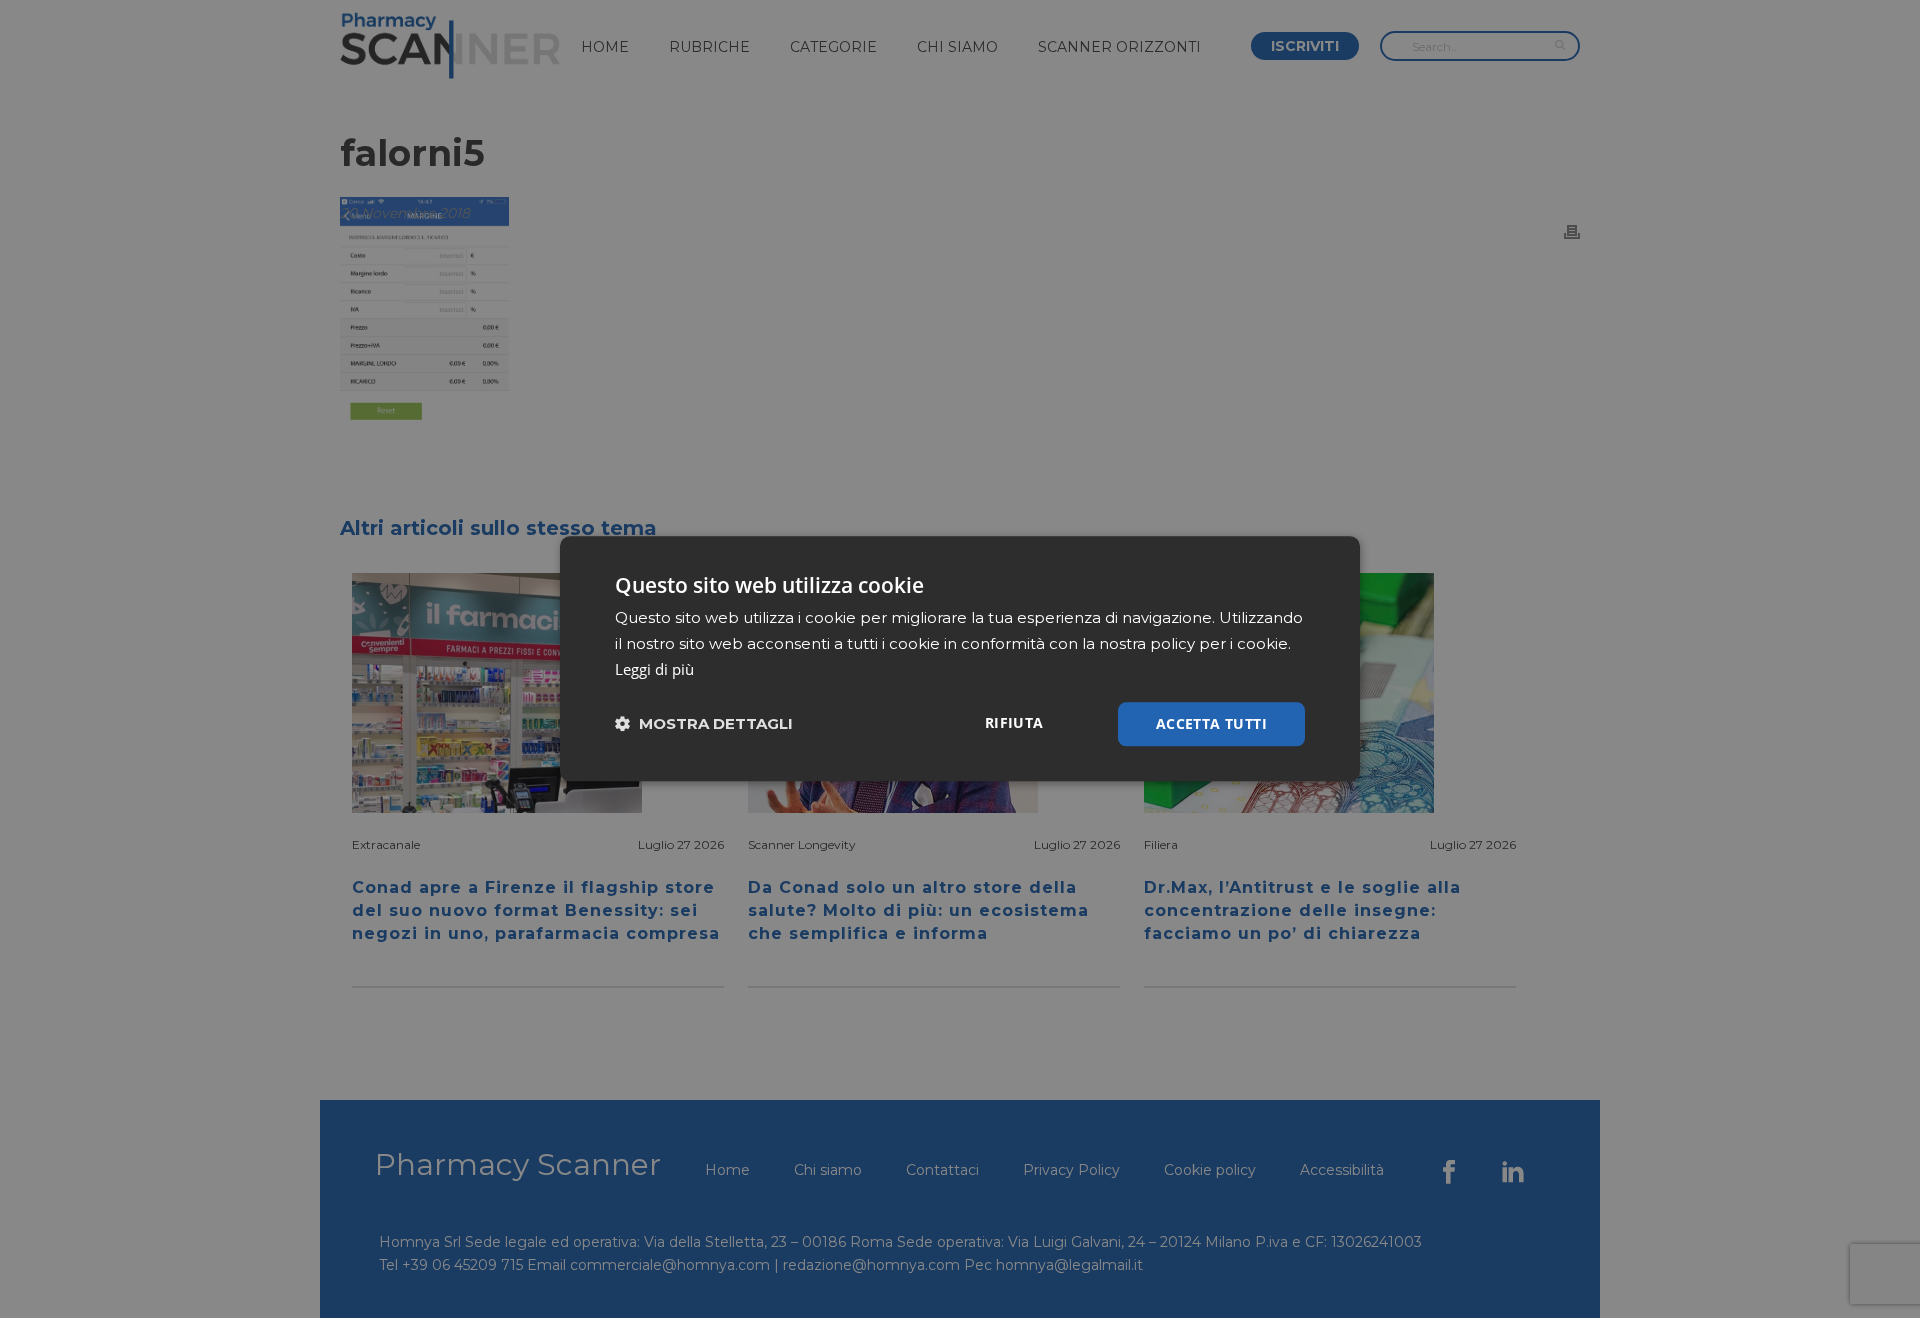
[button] (704, 724)
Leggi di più (654, 669)
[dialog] (960, 658)
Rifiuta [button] (1014, 722)
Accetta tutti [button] (1211, 723)
